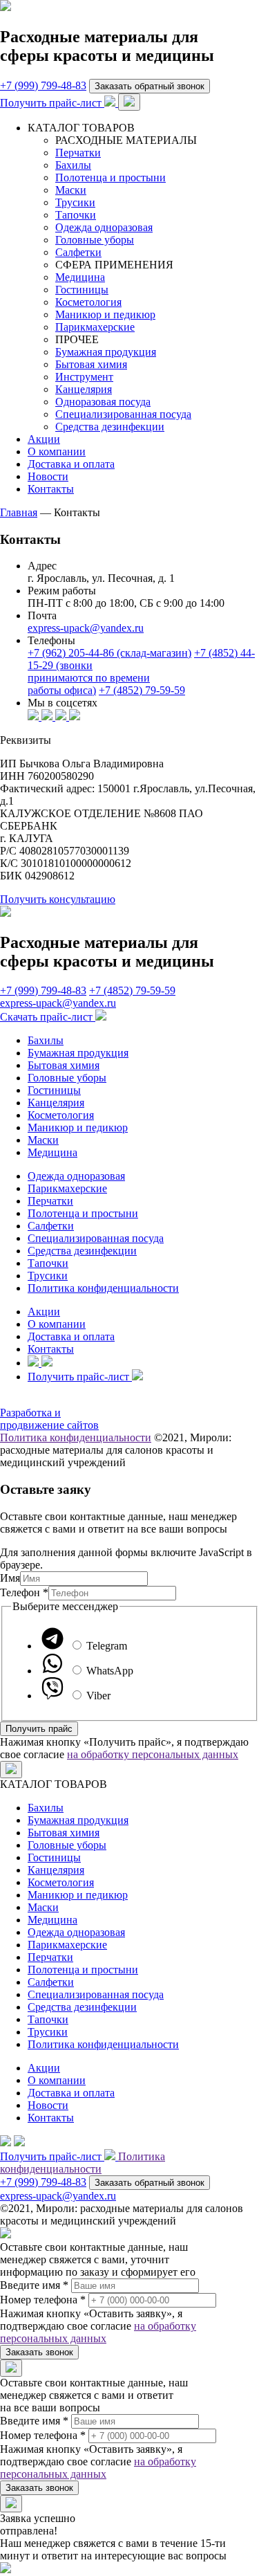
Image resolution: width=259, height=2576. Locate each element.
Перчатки (78, 153)
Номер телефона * (43, 2300)
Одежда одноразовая (104, 227)
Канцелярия (84, 389)
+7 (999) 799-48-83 (43, 85)
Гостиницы (82, 290)
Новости (48, 476)
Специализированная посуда (123, 414)
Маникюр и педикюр (105, 314)
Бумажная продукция (106, 352)
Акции (44, 439)
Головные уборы (95, 240)
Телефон (24, 1592)
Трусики (75, 202)
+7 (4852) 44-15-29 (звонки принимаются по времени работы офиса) (141, 672)
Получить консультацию (58, 899)
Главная (19, 512)
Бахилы (73, 165)
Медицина (80, 277)
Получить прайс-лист (52, 103)
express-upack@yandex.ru (86, 628)
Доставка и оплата (71, 464)
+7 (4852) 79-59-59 (142, 690)
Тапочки (76, 215)
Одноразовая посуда (103, 402)
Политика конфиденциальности (103, 1288)
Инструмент (84, 377)
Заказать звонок (39, 2352)
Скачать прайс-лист (48, 1017)
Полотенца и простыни (111, 177)
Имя (10, 1578)
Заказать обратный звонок (150, 86)
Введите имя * (34, 2285)
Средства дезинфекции (110, 427)
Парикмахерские (95, 327)
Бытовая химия (91, 364)
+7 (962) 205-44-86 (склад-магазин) (109, 653)
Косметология (88, 302)
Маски (71, 190)
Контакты (51, 489)
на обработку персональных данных (153, 1754)
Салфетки (78, 252)
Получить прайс (39, 1729)
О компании (57, 451)
